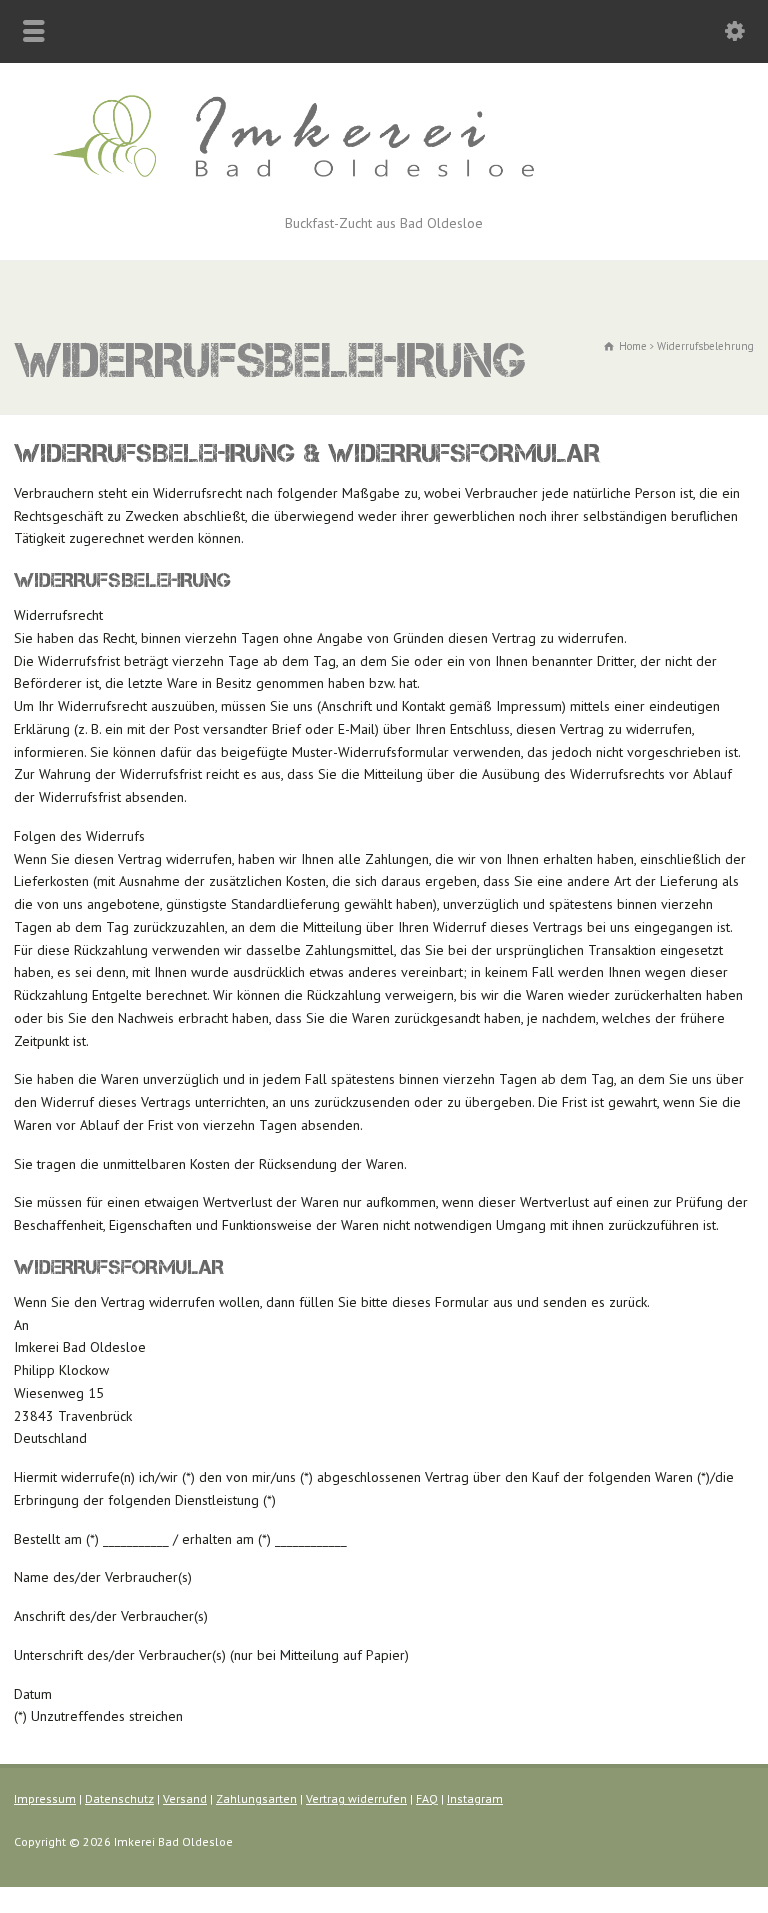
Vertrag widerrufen (356, 1798)
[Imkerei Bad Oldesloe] (384, 189)
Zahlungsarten (256, 1798)
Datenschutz (119, 1798)
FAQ (427, 1798)
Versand (185, 1798)
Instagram (475, 1798)
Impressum (45, 1798)
